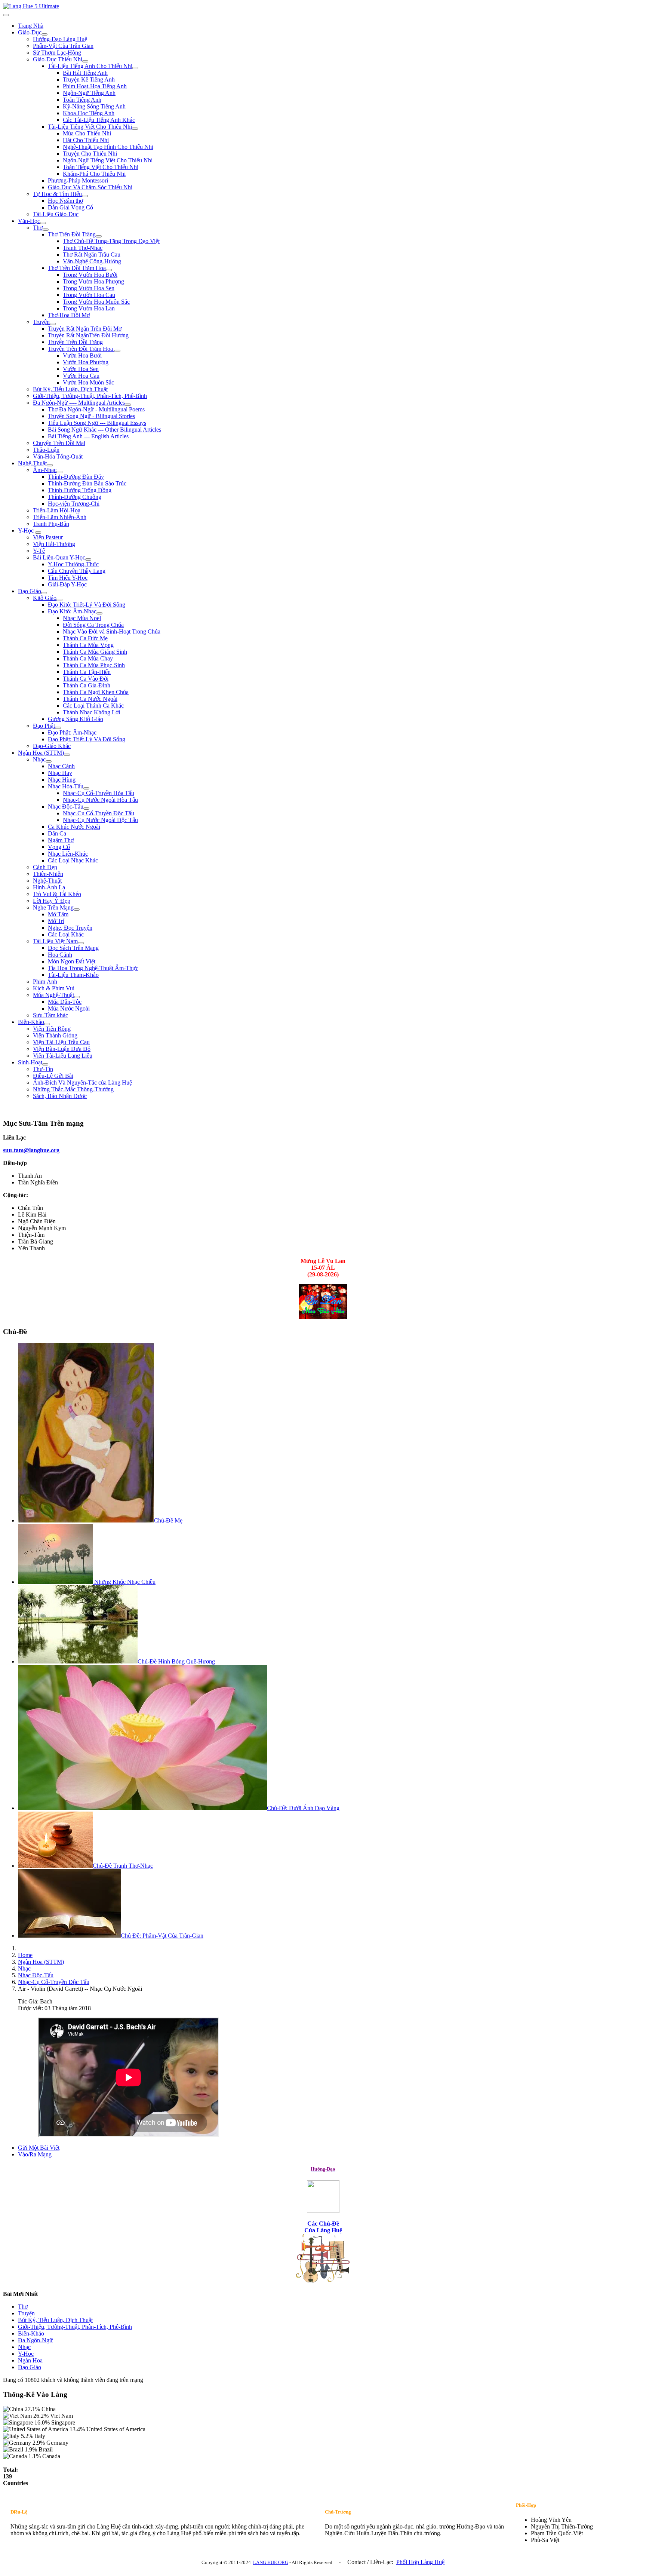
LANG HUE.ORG (271, 2562)
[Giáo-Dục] (44, 34)
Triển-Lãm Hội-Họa (57, 510)
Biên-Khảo (31, 1022)
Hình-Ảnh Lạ (49, 887)
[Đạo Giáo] (44, 593)
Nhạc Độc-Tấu (66, 806)
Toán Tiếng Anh (82, 100)
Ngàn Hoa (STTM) (41, 753)
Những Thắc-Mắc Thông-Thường (73, 1089)
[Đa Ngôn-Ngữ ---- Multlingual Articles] (128, 405)
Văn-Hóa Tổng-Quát (58, 456)
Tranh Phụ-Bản (51, 524)
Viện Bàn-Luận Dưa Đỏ (62, 1049)
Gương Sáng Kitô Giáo (76, 719)
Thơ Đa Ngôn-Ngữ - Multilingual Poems (96, 409)
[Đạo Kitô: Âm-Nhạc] (99, 613)
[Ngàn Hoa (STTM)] (67, 755)
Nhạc (39, 759)
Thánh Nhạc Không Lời (91, 712)
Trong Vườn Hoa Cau (89, 295)
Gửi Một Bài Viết (39, 2148)
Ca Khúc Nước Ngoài (74, 827)
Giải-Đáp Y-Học (67, 584)
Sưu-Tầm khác (50, 1015)
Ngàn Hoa (30, 2360)
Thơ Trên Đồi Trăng (72, 234)
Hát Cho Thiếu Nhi (86, 140)
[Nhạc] (49, 761)
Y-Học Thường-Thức (73, 564)
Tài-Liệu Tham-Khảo (73, 975)
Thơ (38, 228)
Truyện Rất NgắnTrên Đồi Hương (88, 335)
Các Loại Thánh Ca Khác (93, 706)
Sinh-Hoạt (30, 1062)
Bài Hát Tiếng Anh (85, 73)
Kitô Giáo (45, 598)
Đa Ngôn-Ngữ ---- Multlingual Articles (79, 403)
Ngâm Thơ (61, 840)
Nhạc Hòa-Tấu (66, 786)
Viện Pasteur (48, 537)
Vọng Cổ (59, 847)
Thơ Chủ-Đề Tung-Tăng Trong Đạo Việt (111, 241)
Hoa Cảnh (60, 955)
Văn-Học (29, 221)
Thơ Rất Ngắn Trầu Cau (92, 254)
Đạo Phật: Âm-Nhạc (72, 732)
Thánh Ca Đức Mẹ (85, 638)
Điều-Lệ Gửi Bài (53, 1076)
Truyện (41, 322)
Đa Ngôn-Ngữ (35, 2340)
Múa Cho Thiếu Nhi (87, 133)
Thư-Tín (43, 1069)
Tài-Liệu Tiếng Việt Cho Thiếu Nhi (90, 127)
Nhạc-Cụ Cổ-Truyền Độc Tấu (99, 813)
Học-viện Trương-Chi (74, 504)
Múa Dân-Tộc (65, 1002)
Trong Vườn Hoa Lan (89, 308)
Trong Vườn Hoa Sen (89, 288)
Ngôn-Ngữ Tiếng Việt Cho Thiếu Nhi (108, 160)
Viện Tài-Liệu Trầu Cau (61, 1042)
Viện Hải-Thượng (54, 544)
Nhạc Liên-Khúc (68, 854)
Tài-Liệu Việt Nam (55, 941)
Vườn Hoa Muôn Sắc (88, 382)
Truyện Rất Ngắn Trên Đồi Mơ (85, 329)
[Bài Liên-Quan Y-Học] (88, 559)
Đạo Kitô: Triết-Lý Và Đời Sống (87, 605)
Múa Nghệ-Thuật (53, 995)
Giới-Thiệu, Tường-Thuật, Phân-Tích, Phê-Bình (90, 396)
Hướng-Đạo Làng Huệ (60, 39)
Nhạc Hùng (62, 780)
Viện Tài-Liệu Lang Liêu (63, 1056)
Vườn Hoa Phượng (86, 362)
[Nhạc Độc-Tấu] (86, 809)
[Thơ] (46, 230)
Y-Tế (39, 551)
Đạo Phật (44, 726)
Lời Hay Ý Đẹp (52, 901)
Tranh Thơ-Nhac (83, 248)
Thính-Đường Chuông (75, 497)
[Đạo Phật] (58, 728)
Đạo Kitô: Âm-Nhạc (72, 611)
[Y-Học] (38, 533)
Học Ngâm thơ (65, 201)
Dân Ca (57, 833)
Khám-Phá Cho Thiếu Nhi (94, 174)
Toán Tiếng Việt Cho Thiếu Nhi (101, 167)
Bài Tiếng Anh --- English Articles (88, 436)
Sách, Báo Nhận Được (60, 1096)
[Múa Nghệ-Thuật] (77, 997)
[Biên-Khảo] (47, 1024)
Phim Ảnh (45, 982)
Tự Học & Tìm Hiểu (57, 194)
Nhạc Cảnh (61, 766)
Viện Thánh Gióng (55, 1035)
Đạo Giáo (30, 591)
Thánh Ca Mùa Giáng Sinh (95, 652)
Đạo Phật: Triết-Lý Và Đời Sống (87, 739)
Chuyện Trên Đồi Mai (59, 443)
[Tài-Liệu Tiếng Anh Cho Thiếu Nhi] (135, 68)
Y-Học (27, 530)
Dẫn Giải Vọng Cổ (70, 207)
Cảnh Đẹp (45, 867)
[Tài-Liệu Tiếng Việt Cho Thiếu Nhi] (135, 129)
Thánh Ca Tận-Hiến (87, 672)
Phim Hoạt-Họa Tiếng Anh (95, 86)
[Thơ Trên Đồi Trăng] (99, 236)
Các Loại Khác (66, 934)
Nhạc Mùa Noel (82, 618)
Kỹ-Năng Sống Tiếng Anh (94, 106)
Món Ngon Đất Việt (72, 961)
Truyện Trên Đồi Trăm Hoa (81, 349)
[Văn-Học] (43, 223)
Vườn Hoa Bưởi (82, 355)
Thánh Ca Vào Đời (86, 679)
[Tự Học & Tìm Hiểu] (85, 196)
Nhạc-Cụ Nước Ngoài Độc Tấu (100, 820)
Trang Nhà (31, 26)
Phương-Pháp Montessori (78, 180)
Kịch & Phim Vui (54, 988)
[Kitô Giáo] (59, 600)
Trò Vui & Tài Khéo (57, 894)
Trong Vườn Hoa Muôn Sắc (96, 302)
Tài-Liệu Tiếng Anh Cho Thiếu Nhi (90, 66)
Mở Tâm (58, 914)
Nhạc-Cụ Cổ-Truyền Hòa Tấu (99, 793)
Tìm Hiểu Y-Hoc (68, 578)
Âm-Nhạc (45, 470)
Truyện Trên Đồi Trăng (75, 342)
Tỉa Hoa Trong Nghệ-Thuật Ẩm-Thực (93, 968)
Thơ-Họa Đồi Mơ (69, 315)
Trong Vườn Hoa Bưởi (90, 275)
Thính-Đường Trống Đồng (80, 490)
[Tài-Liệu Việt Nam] (81, 943)
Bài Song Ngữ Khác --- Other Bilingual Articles (104, 430)
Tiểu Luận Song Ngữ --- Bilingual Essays (97, 423)
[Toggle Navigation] (6, 15)
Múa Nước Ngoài (69, 1008)
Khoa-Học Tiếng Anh (89, 113)
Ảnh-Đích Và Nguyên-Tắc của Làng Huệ (82, 1082)
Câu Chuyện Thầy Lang (77, 571)
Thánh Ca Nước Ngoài (90, 699)
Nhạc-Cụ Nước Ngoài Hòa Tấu (100, 800)
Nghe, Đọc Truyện (70, 928)
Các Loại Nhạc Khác (73, 860)
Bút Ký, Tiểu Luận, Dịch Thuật (70, 389)
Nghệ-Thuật (32, 463)
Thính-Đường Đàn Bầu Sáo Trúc (87, 483)
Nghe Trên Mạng (53, 907)
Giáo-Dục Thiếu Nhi (58, 59)
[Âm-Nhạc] (59, 472)
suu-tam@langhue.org (31, 1150)
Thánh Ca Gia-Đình (87, 685)
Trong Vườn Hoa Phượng (93, 281)
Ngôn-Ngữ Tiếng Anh (89, 93)
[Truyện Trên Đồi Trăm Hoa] (117, 351)
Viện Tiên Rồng (52, 1029)
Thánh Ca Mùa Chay (88, 658)
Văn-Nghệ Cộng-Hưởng (92, 261)
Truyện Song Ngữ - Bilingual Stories (91, 416)
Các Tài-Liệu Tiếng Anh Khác (99, 120)
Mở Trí (56, 921)
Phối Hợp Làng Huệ (420, 2562)
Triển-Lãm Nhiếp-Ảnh (60, 517)
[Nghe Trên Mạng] (77, 910)
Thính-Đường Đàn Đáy (76, 477)
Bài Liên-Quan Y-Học (59, 557)
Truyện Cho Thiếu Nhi (90, 154)
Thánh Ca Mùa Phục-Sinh (94, 665)
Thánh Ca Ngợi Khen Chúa (96, 692)
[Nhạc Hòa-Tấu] (86, 788)
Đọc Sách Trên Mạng (73, 948)
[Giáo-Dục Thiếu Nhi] (85, 61)
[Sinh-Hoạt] (45, 1064)
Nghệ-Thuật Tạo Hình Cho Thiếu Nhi (108, 147)
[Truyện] (53, 324)
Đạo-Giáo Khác (52, 746)
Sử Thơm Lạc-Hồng (57, 53)
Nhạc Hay (60, 773)
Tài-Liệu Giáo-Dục (56, 214)
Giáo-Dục (30, 32)
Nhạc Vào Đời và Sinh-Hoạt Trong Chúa (112, 631)
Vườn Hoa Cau (81, 376)
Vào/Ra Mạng (35, 2154)
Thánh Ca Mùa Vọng (88, 645)
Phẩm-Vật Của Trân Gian (63, 46)
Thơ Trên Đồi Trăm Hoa (77, 268)
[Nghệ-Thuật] (50, 465)
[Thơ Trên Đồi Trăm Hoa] (109, 270)
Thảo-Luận (46, 450)
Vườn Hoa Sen (81, 369)
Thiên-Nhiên (48, 874)
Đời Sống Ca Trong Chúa (93, 625)
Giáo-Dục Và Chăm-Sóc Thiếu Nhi (90, 187)
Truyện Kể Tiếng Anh (89, 79)
